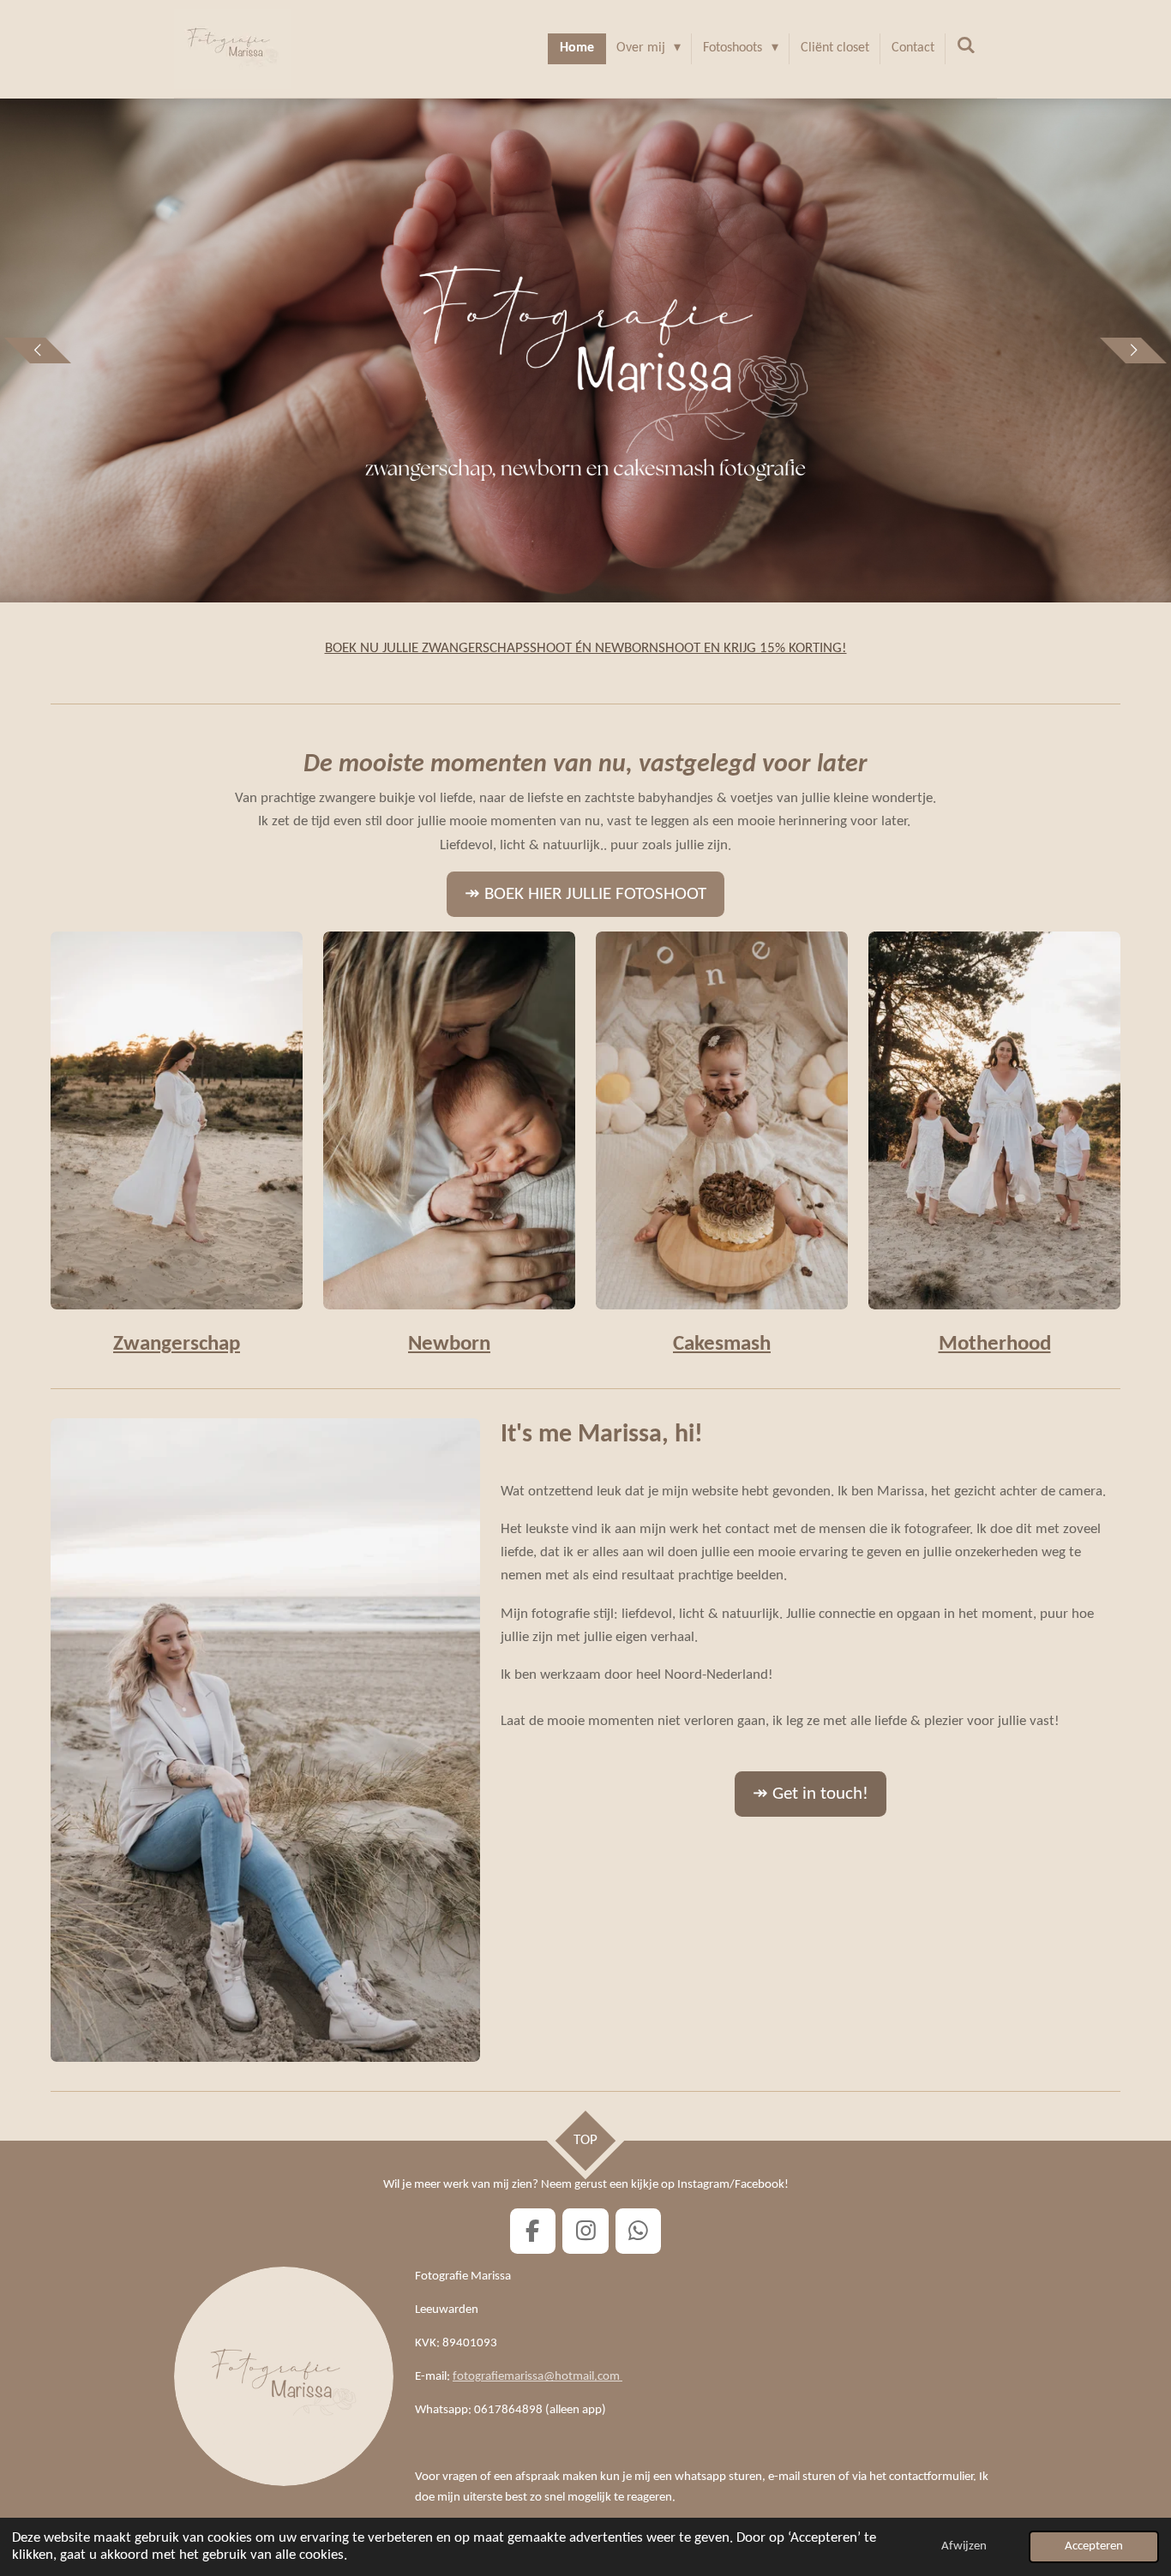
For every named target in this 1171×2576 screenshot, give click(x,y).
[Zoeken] (966, 46)
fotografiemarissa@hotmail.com (537, 2377)
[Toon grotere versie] (449, 1120)
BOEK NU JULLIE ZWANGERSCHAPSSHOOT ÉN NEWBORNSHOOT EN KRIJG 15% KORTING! (586, 648)
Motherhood (995, 1344)
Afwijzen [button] (964, 2546)
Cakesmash (722, 1344)
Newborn (449, 1344)
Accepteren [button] (1094, 2546)
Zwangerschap (177, 1344)
